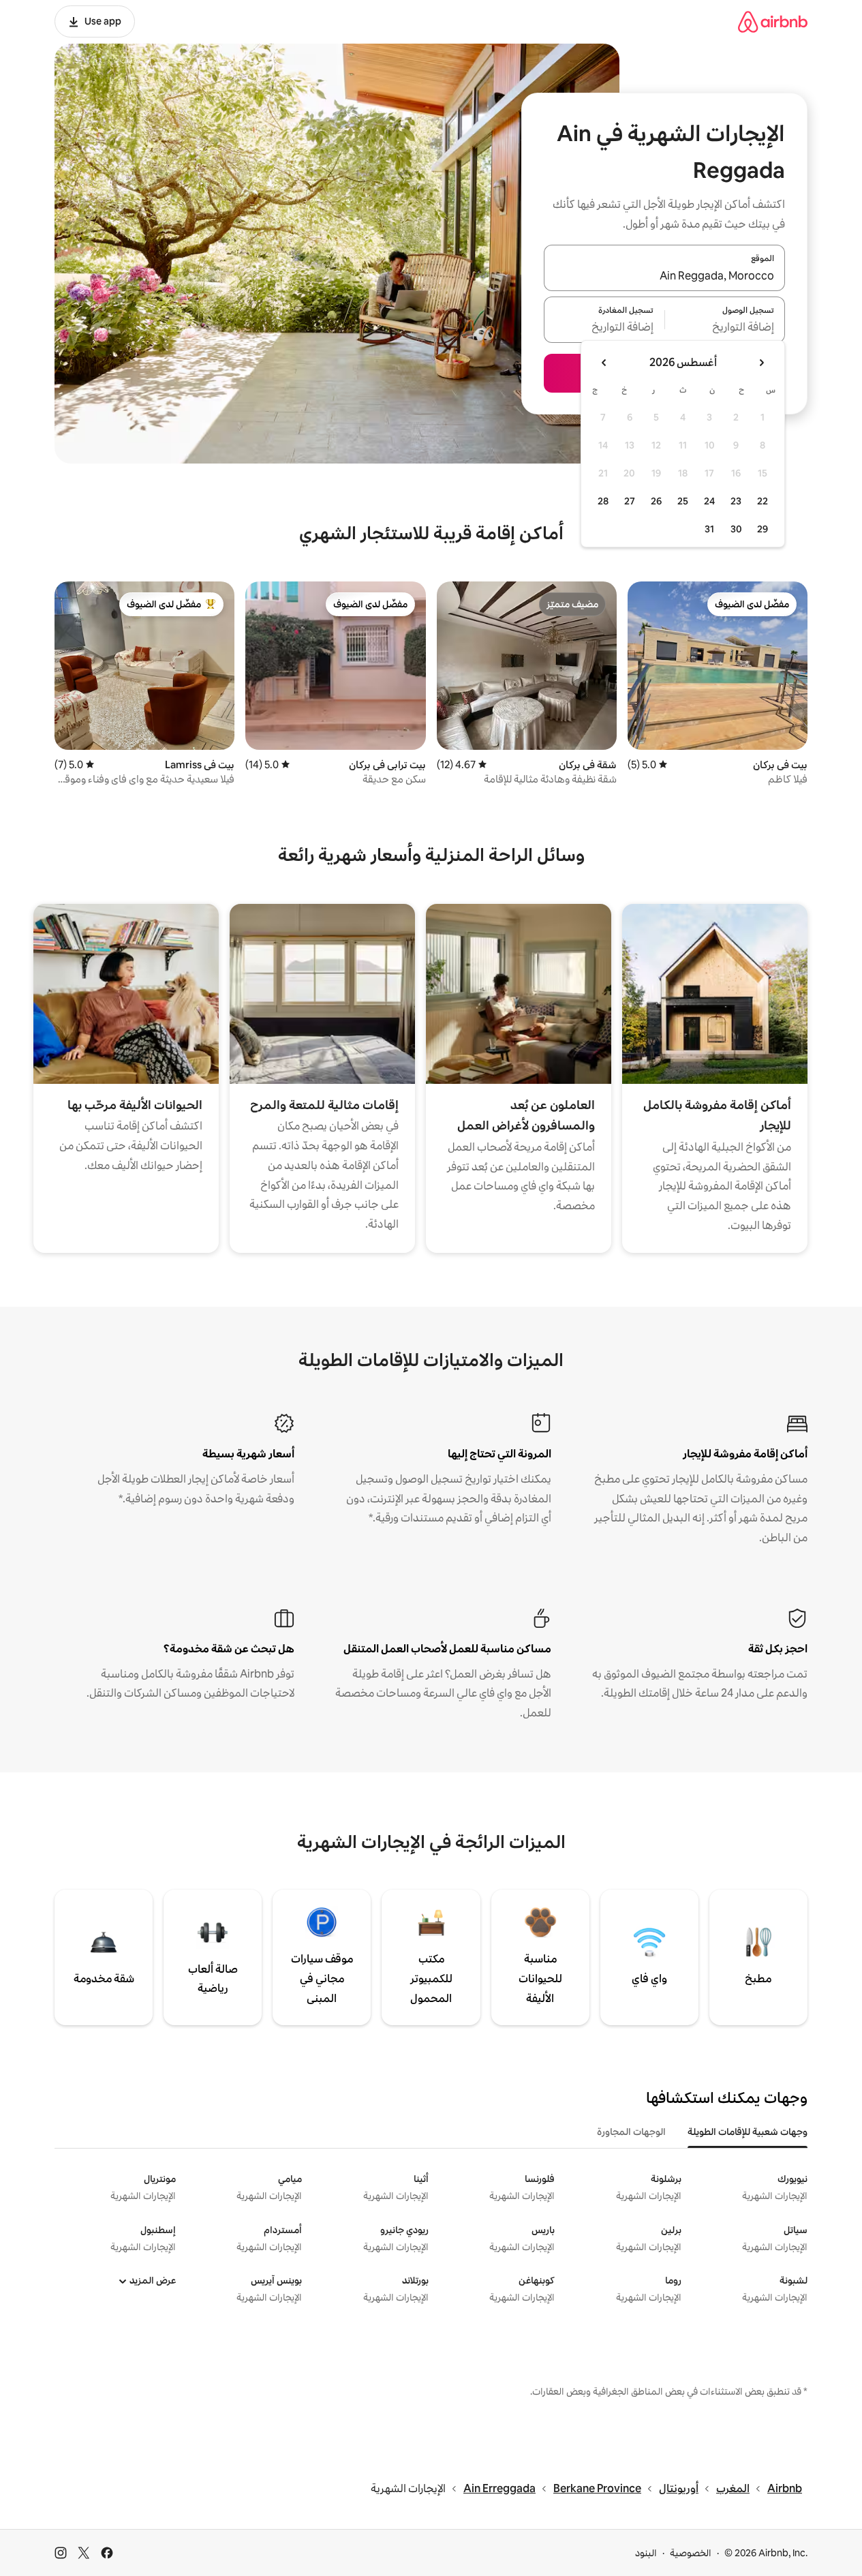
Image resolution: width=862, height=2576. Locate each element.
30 (736, 529)
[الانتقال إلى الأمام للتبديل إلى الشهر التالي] (604, 363)
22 (763, 501)
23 (736, 501)
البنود (646, 2553)
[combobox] (664, 276)
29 (763, 529)
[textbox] (725, 328)
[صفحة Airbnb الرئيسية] (773, 21)
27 (630, 501)
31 (709, 529)
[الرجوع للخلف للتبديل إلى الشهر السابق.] (761, 363)
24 (709, 501)
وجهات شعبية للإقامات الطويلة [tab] (748, 2132)
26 (656, 501)
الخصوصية (691, 2553)
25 (683, 501)
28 (603, 501)
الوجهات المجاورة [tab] (631, 2132)
